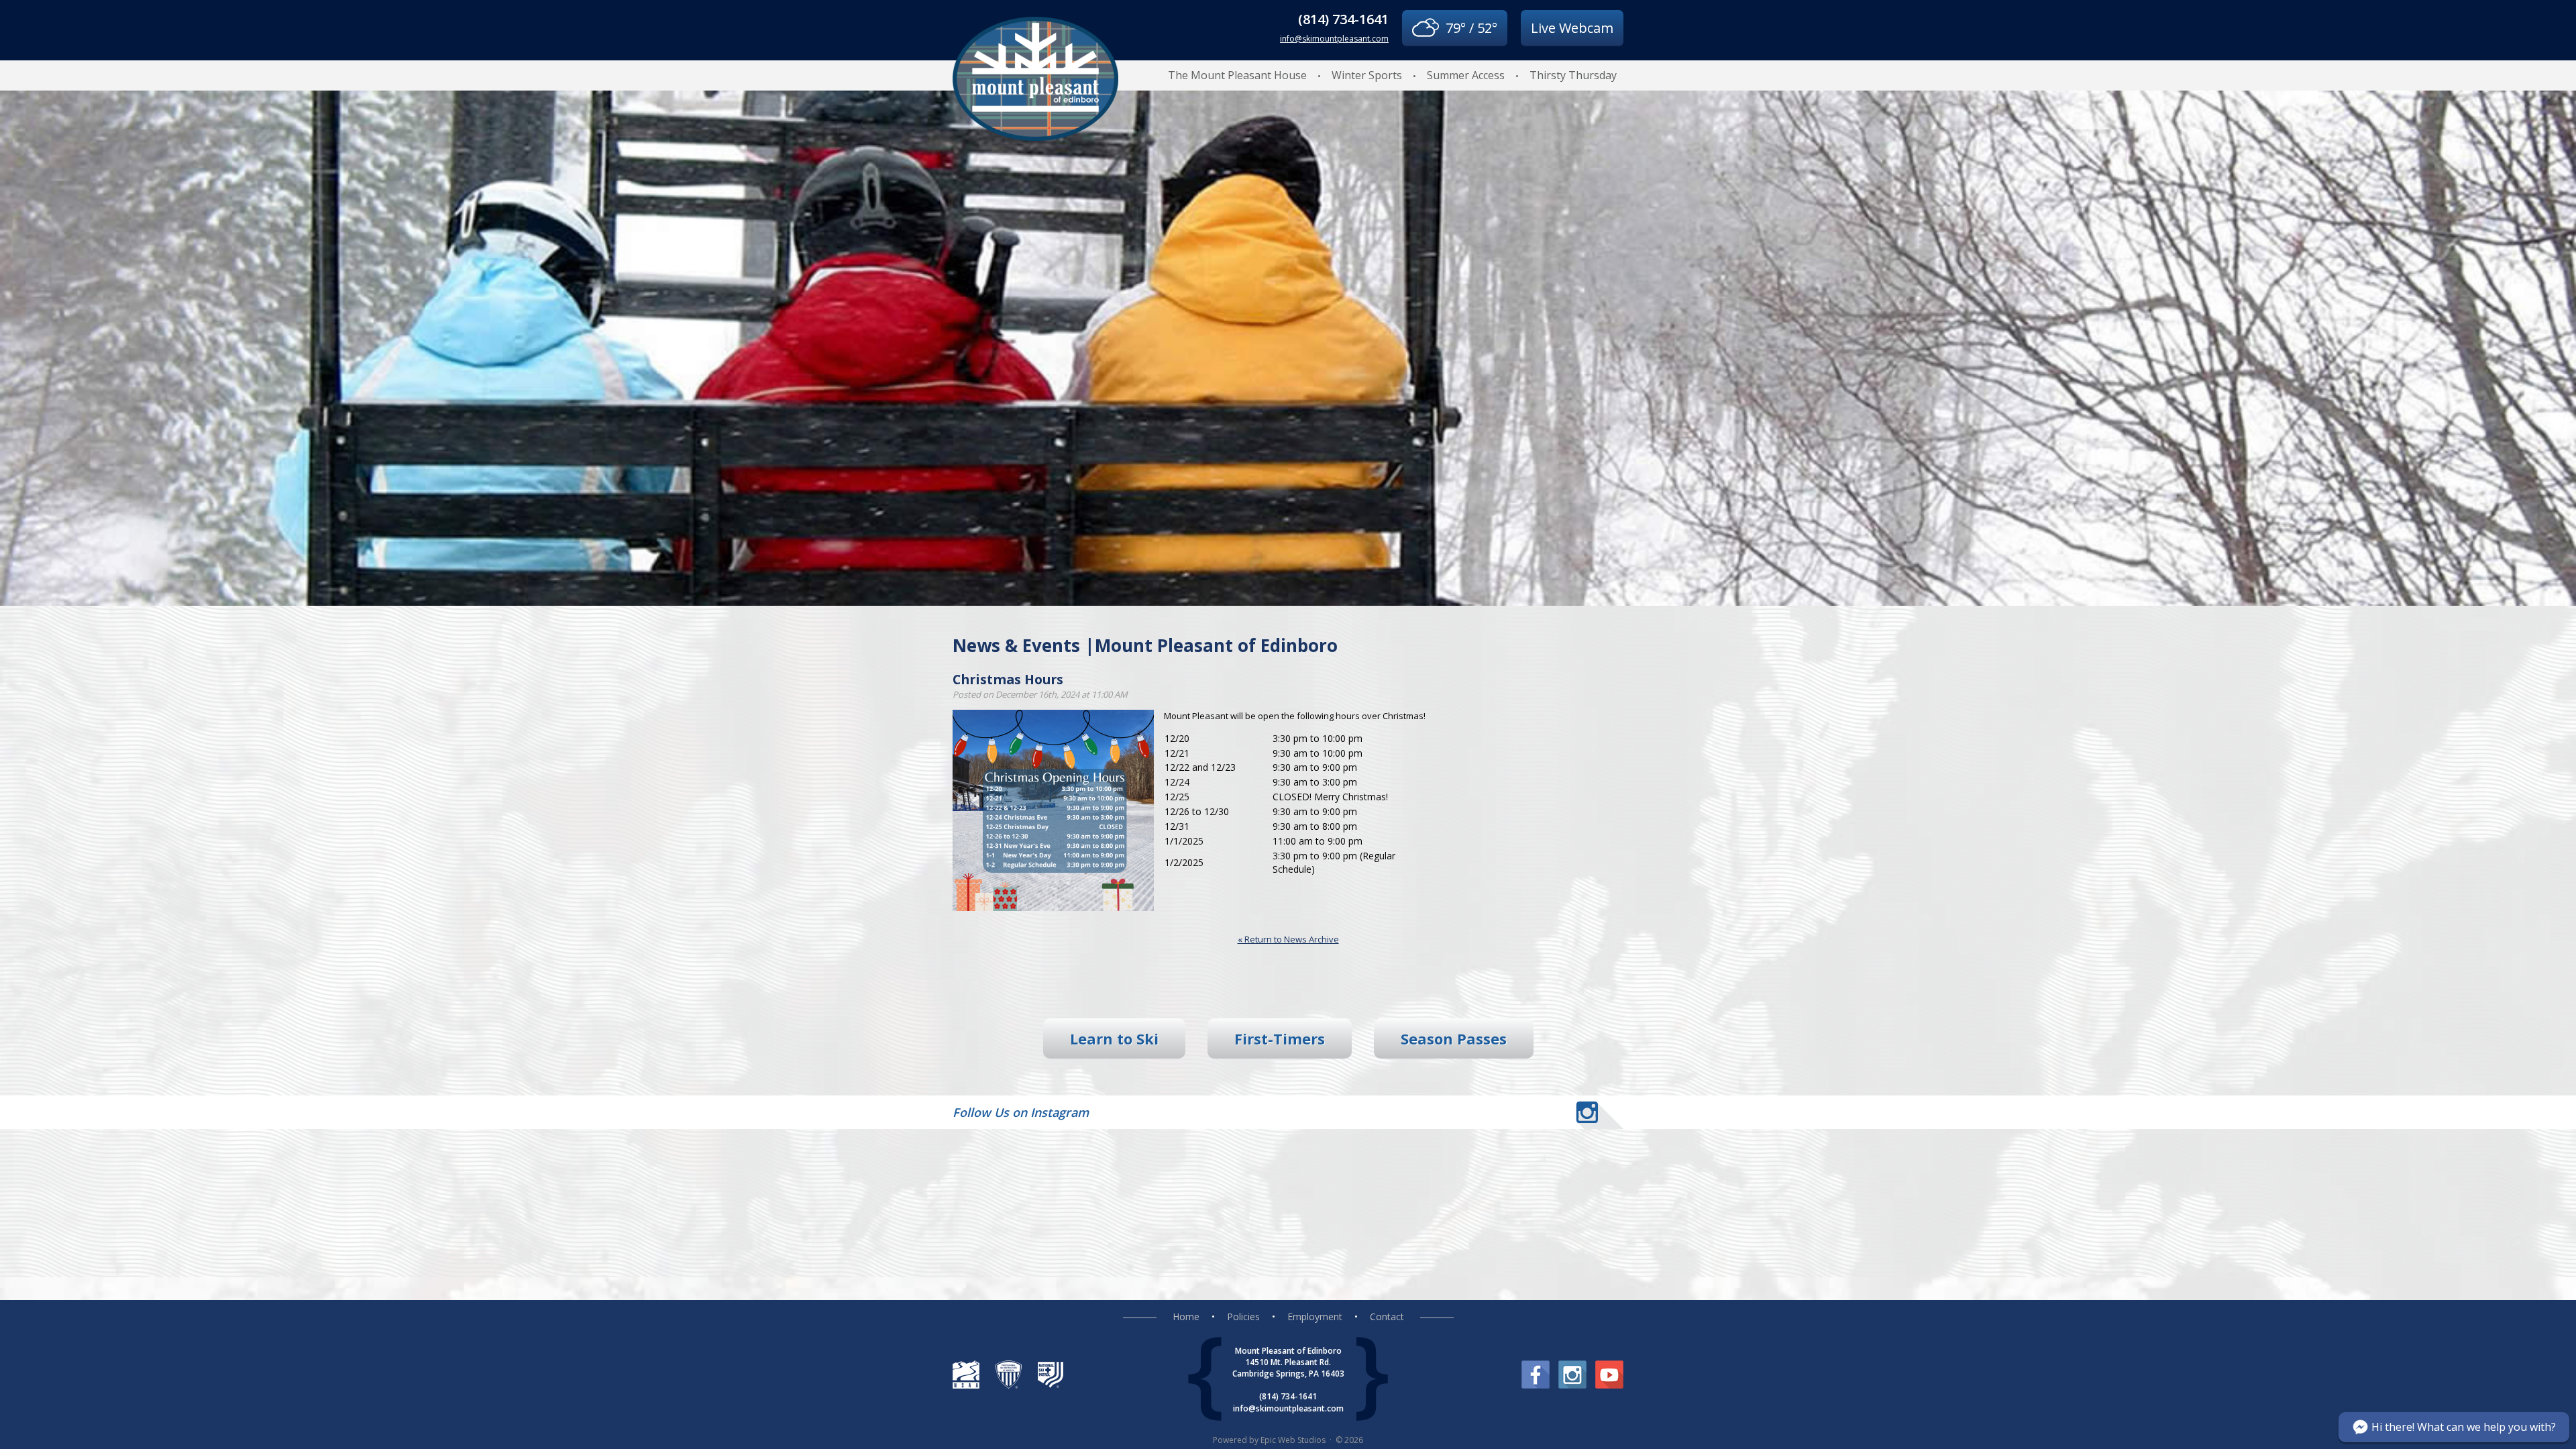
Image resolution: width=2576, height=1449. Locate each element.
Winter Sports (1367, 75)
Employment (1315, 1317)
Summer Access (1466, 75)
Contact (1387, 1317)
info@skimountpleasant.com (1334, 39)
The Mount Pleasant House (1237, 75)
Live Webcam (1572, 28)
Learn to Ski (1114, 1038)
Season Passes (1454, 1038)
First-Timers (1280, 1038)
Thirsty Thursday (1573, 75)
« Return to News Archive (1288, 939)
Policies (1243, 1317)
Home (1186, 1317)
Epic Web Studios (1293, 1440)
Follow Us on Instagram (1021, 1112)
